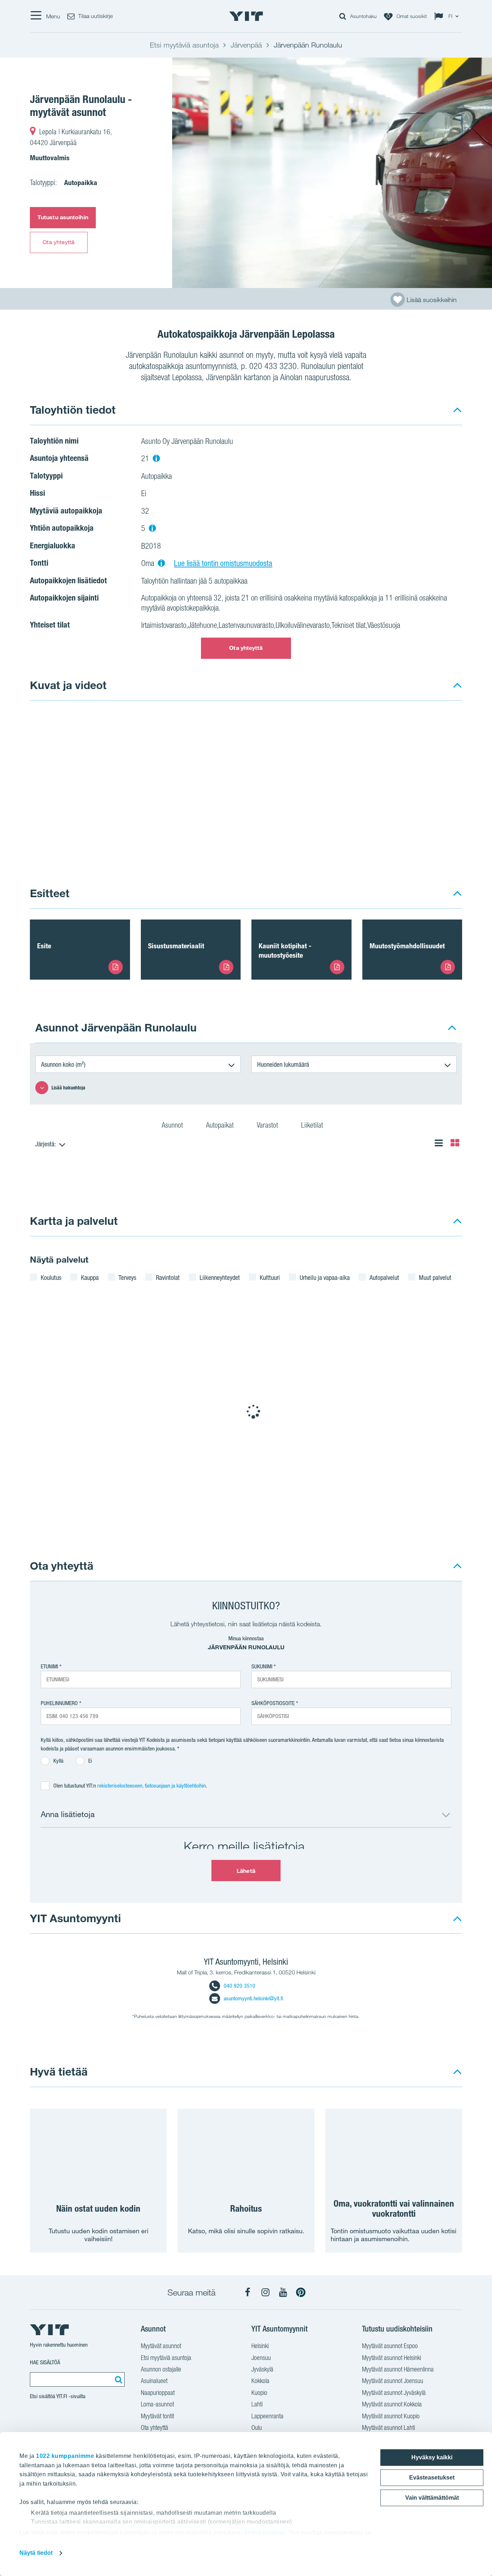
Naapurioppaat (158, 2393)
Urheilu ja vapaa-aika (325, 1277)
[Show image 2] (376, 763)
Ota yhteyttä (59, 242)
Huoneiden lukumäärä (283, 1064)
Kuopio (259, 2393)
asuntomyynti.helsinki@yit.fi (253, 1998)
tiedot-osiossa (265, 2533)
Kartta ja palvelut (74, 1221)
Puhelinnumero (59, 1703)
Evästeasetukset (432, 2478)
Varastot (268, 1125)
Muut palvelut (435, 1277)
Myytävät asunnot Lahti (388, 2427)
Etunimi (49, 1666)
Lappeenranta (267, 2416)
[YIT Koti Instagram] (265, 2292)
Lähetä (246, 1871)
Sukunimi (262, 1666)
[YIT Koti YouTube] (283, 2292)
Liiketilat (313, 1125)
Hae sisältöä (45, 2362)
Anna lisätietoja (68, 1814)
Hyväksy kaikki (432, 2457)
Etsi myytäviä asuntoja (166, 2358)
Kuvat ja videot (68, 685)
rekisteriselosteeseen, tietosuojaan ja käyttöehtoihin (151, 1786)
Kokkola (260, 2381)
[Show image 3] (332, 841)
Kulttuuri (270, 1277)
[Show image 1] (159, 789)
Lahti (257, 2404)
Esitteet (50, 893)
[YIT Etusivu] (246, 16)
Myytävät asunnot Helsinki (392, 2358)
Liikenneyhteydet (220, 1277)
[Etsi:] (117, 2379)
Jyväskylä (262, 2369)
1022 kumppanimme (65, 2456)
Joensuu (261, 2358)
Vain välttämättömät (432, 2498)
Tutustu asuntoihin (63, 217)
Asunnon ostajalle (161, 2369)
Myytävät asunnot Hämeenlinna (398, 2369)
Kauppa (90, 1277)
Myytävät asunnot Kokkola (392, 2404)
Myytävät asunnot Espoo (390, 2346)
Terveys (127, 1277)
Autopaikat (221, 1125)
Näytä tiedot (36, 2553)
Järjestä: (46, 1144)
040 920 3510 (240, 1986)
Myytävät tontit (157, 2416)
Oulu (257, 2427)
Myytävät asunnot (161, 2346)
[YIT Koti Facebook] (248, 2292)
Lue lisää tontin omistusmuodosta (223, 563)
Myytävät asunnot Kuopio (391, 2416)
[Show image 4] (419, 841)
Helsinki (260, 2346)
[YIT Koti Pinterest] (301, 2292)
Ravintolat (168, 1277)
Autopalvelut (384, 1277)
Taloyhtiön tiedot (73, 410)
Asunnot (173, 1125)
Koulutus (51, 1277)
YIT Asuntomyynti (75, 1918)
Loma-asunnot (157, 2404)
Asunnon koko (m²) (63, 1064)
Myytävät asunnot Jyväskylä (394, 2393)
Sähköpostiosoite (273, 1703)
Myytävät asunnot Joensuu (393, 2381)
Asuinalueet (154, 2381)
